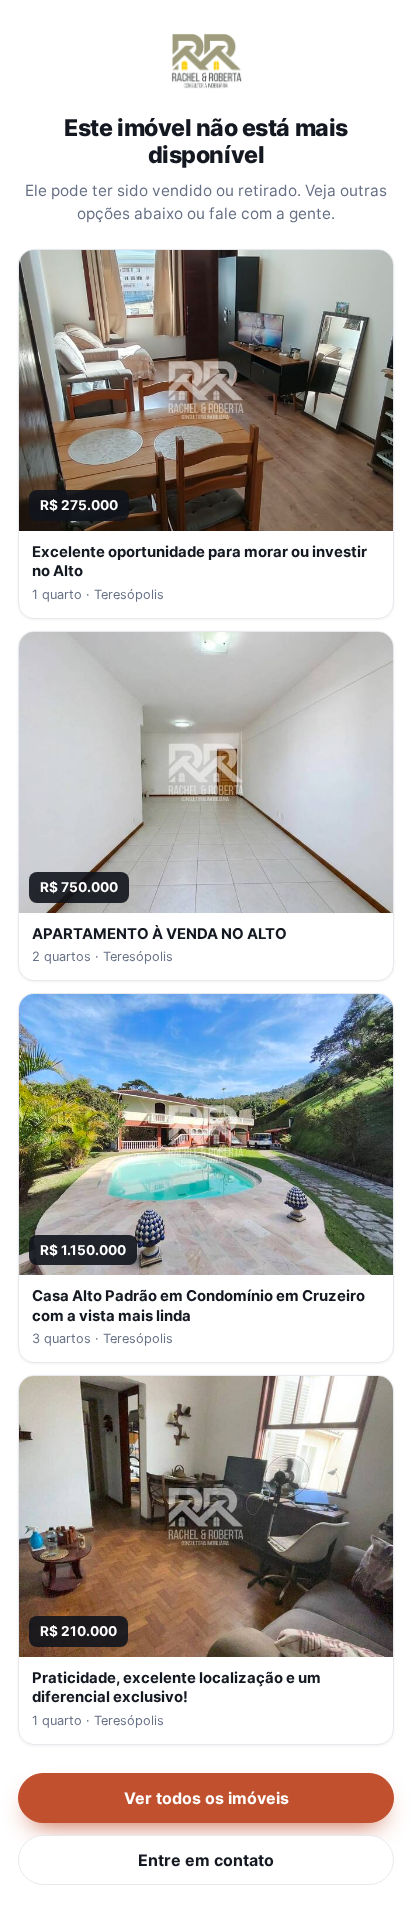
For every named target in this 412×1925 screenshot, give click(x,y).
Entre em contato (206, 1860)
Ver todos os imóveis (206, 1798)
